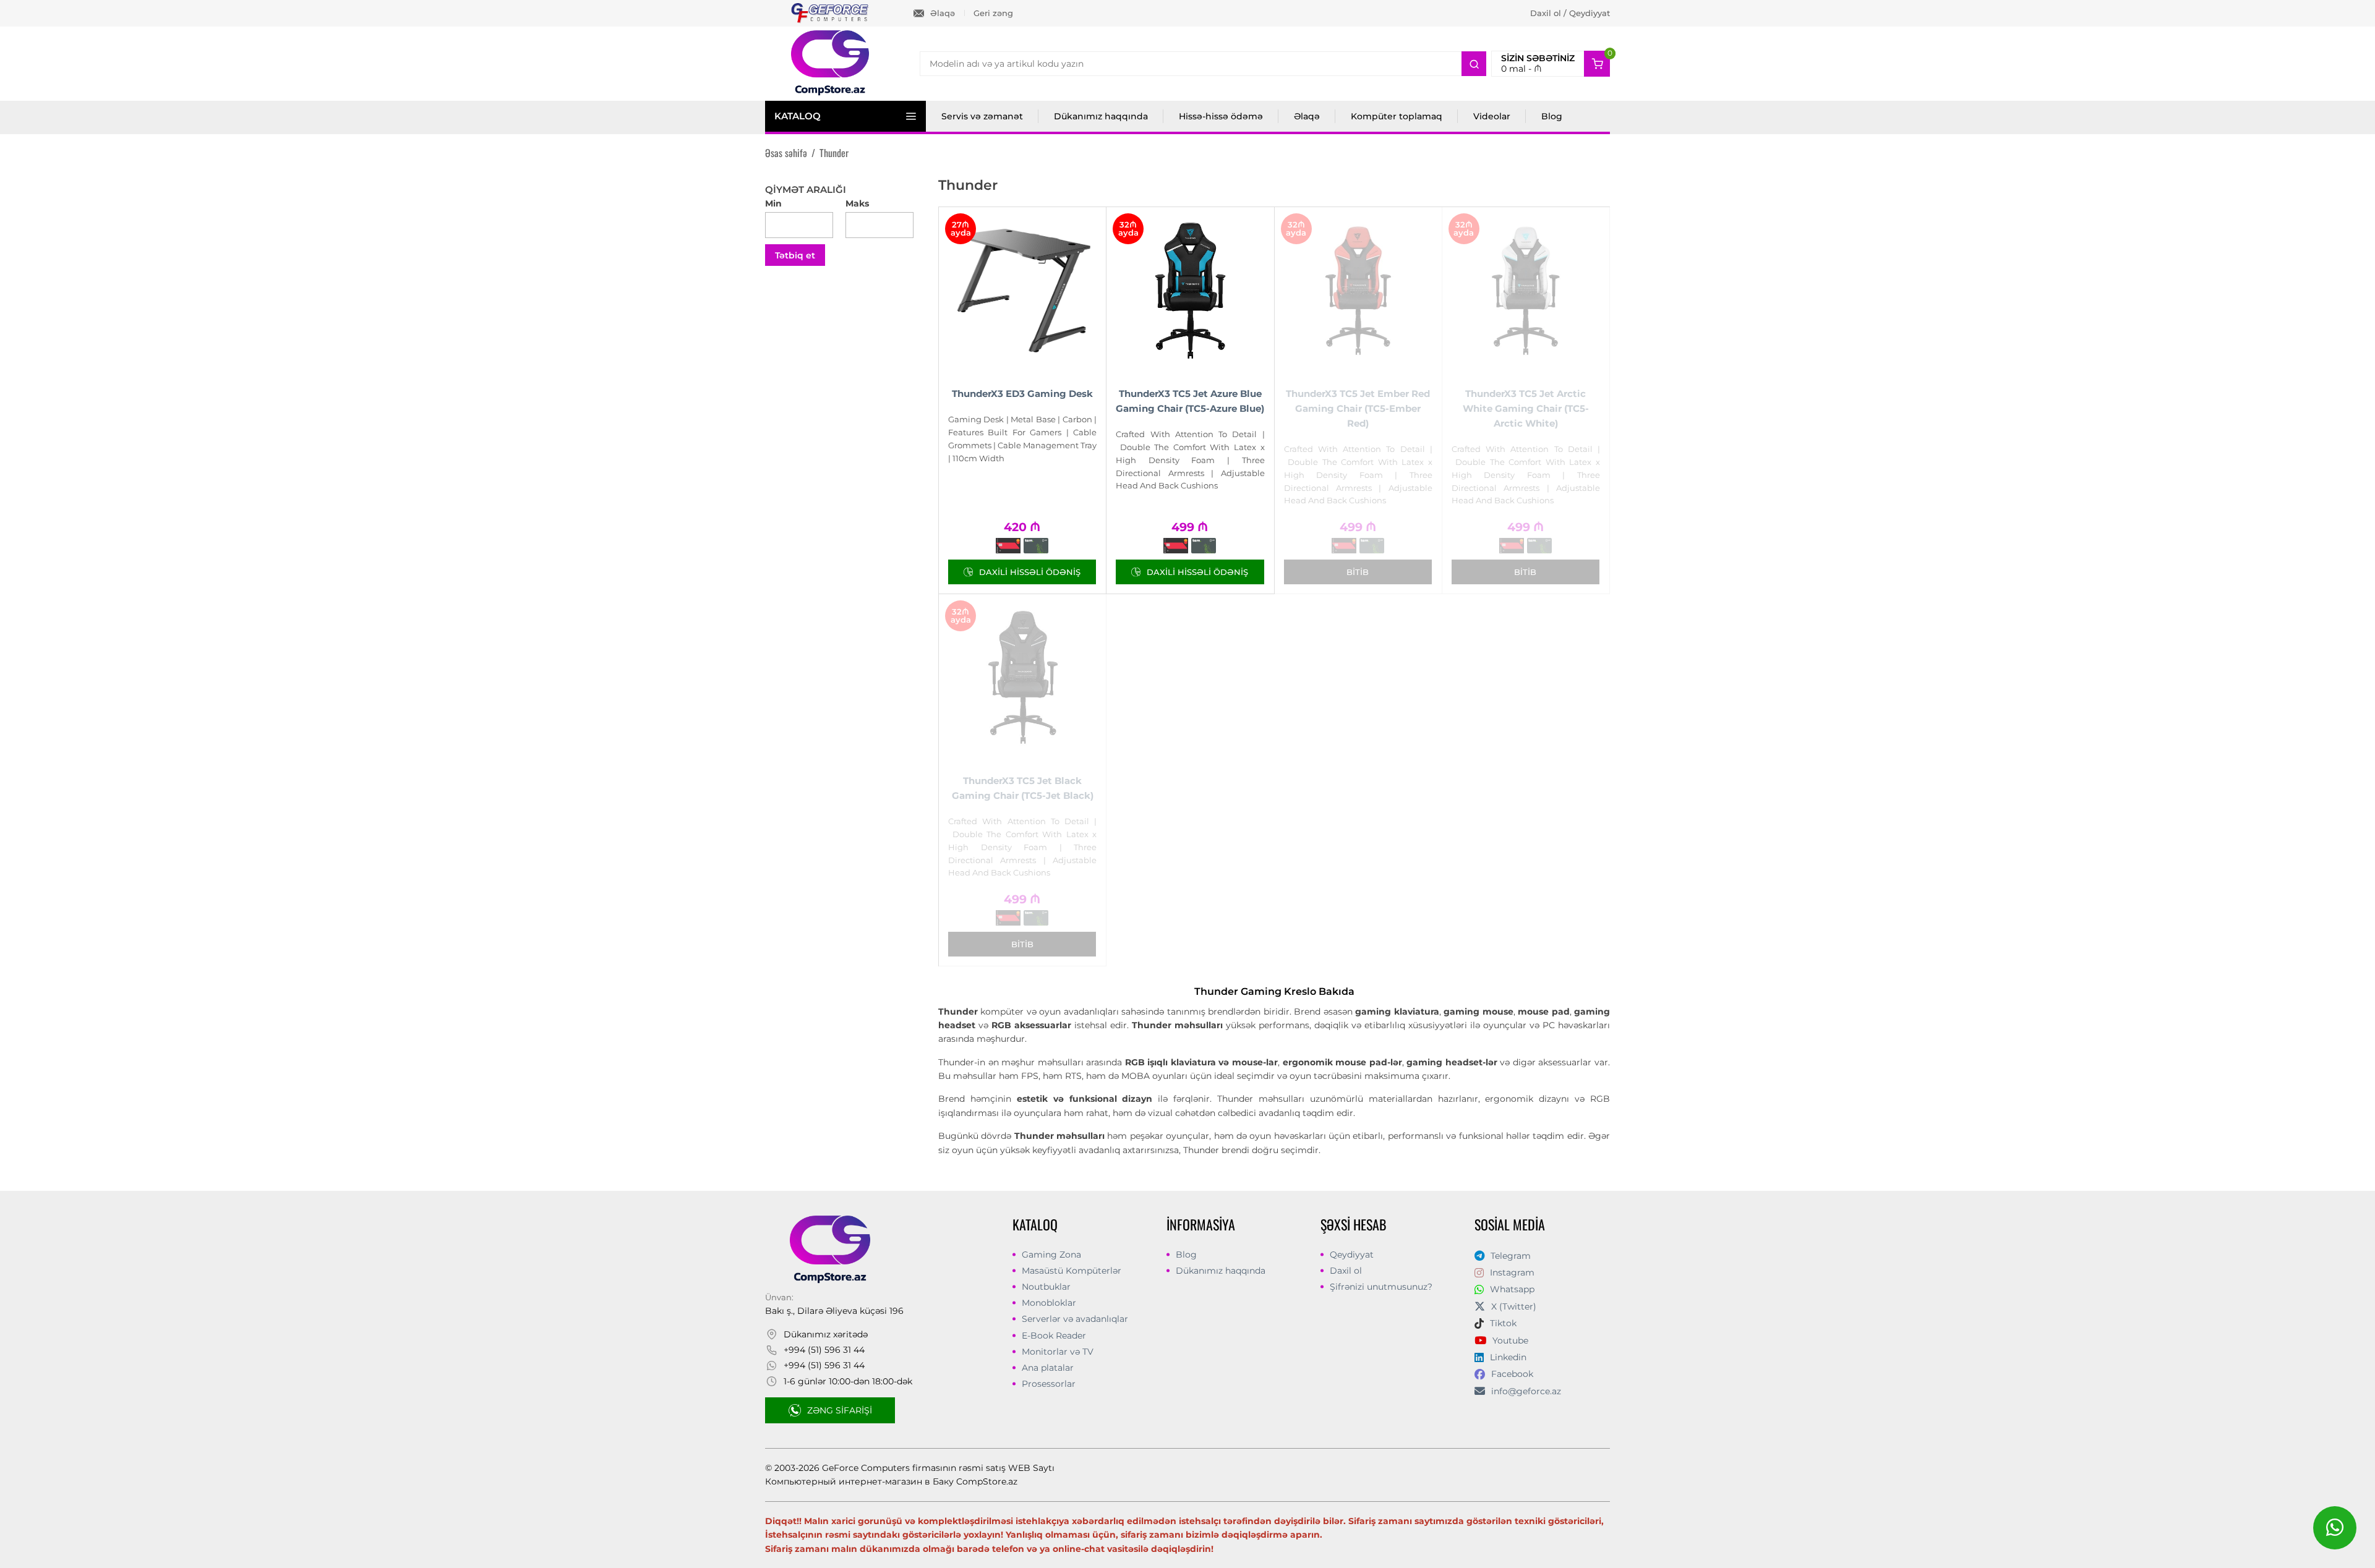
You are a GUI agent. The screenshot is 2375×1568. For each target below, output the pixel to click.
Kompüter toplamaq (1397, 116)
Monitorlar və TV (1058, 1352)
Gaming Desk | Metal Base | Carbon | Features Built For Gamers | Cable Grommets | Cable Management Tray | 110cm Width (1022, 438)
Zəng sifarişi (840, 1410)
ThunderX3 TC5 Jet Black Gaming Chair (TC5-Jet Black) (1023, 788)
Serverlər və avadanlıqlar (1075, 1319)
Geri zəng (993, 13)
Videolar (1492, 116)
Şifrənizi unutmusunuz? (1381, 1287)
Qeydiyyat (1352, 1255)
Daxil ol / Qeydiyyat (1570, 13)
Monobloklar (1049, 1303)
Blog (1552, 116)
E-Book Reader (1054, 1336)
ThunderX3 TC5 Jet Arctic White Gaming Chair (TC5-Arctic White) (1526, 408)
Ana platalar (1048, 1368)
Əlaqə (943, 13)
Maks (857, 203)
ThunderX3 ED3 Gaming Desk (1022, 394)
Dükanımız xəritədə (826, 1334)
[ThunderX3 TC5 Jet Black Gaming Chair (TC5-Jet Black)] (1022, 678)
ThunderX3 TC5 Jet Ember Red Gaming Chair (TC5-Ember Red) (1358, 408)
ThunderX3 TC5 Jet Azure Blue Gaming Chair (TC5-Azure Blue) (1190, 401)
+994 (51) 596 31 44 (824, 1350)
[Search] (1474, 64)
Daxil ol (1346, 1271)
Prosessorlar (1049, 1384)
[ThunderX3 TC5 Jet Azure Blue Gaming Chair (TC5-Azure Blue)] (1190, 291)
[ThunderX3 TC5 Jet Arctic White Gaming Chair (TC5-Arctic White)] (1526, 291)
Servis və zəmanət (982, 116)
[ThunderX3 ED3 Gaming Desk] (1022, 291)
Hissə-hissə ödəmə (1221, 116)
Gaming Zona (1051, 1255)
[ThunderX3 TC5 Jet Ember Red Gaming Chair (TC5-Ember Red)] (1358, 291)
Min (773, 203)
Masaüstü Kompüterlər (1072, 1271)
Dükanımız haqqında (1101, 116)
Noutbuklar (1046, 1287)
